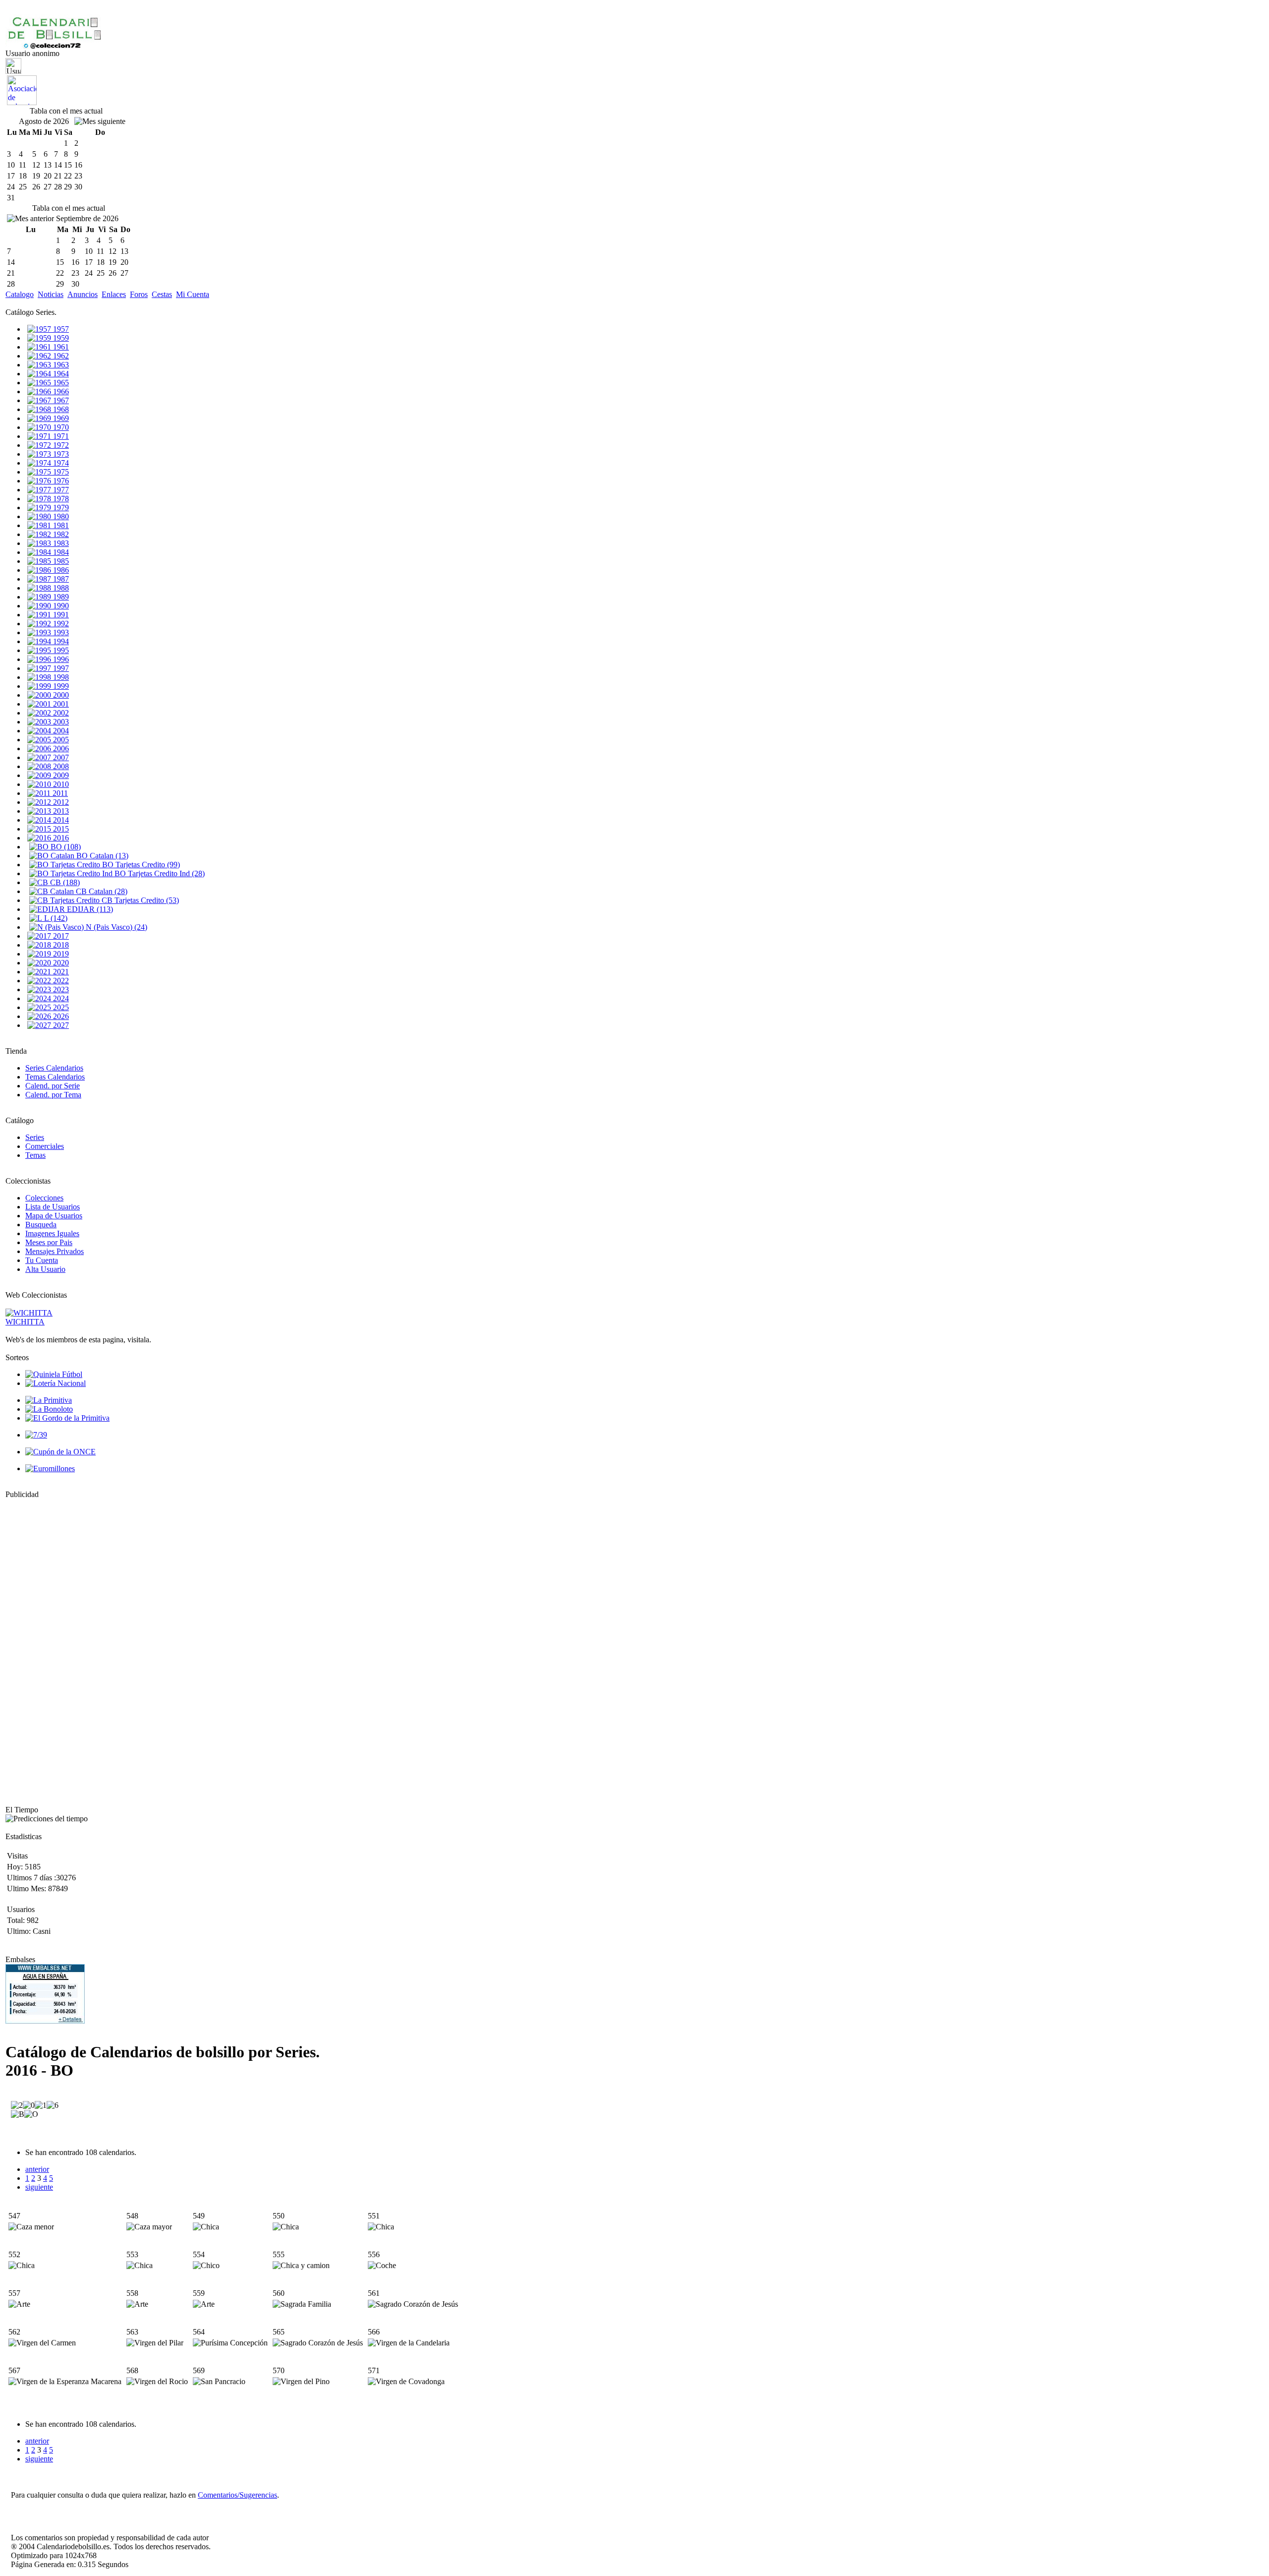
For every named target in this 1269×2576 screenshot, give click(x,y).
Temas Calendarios (55, 1077)
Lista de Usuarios (53, 1207)
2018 (60, 945)
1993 (60, 632)
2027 (60, 1025)
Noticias (51, 294)
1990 (60, 606)
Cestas (162, 294)
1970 (60, 427)
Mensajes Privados (55, 1251)
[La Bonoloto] (49, 1409)
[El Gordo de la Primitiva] (67, 1418)
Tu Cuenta (42, 1260)
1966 (60, 391)
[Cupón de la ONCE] (60, 1452)
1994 (60, 641)
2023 (60, 989)
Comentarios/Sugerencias (237, 2495)
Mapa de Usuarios (54, 1216)
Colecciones (44, 1198)
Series (35, 1137)
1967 (60, 400)
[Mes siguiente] (100, 121)
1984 (60, 552)
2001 (60, 704)
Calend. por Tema (53, 1095)
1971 (60, 436)
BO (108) (65, 847)
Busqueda (41, 1225)
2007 (60, 757)
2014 (60, 820)
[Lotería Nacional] (56, 1383)
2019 (60, 954)
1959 (60, 338)
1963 (60, 365)
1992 (60, 624)
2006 (60, 749)
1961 (60, 347)
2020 (60, 963)
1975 (60, 472)
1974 (60, 463)
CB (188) (64, 882)
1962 (60, 356)
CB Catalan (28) (101, 891)
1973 (60, 454)
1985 (60, 561)
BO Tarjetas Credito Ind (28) (159, 873)
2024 (60, 998)
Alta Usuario (45, 1269)
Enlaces (114, 294)
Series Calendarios (54, 1068)
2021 (60, 972)
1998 (60, 677)
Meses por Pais (49, 1242)
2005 (60, 740)
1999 (60, 686)
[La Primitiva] (49, 1400)
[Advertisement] (35, 1648)
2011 (59, 793)
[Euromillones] (50, 1468)
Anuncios (83, 294)
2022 (60, 981)
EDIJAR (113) (89, 909)
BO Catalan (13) (101, 856)
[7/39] (36, 1435)
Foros (139, 294)
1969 (60, 418)
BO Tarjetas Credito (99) (140, 865)
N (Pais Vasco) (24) (115, 927)
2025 (60, 1007)
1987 (60, 579)
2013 (60, 811)
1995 (60, 650)
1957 (60, 329)
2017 (60, 936)
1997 (60, 668)
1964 (60, 374)
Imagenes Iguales (52, 1233)
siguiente (39, 2187)
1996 (60, 659)
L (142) (55, 918)
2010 (60, 784)
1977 (60, 490)
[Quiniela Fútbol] (54, 1374)
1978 (60, 499)
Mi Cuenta (193, 294)
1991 (60, 615)
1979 (60, 508)
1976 (60, 481)
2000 (60, 695)
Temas (35, 1155)
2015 (60, 829)
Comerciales (45, 1146)
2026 (60, 1016)
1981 (60, 525)
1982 (60, 534)
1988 (60, 588)
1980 (60, 516)
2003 (60, 722)
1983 (60, 543)
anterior (37, 2169)
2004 (60, 731)
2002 (60, 713)
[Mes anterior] (30, 219)
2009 (60, 775)
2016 (60, 838)
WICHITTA (25, 1322)
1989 (60, 597)
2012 (60, 802)
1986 (60, 570)
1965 (60, 383)
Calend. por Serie (53, 1086)
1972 (60, 445)
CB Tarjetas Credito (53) (139, 900)
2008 (60, 766)
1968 (60, 409)
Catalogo (20, 294)
